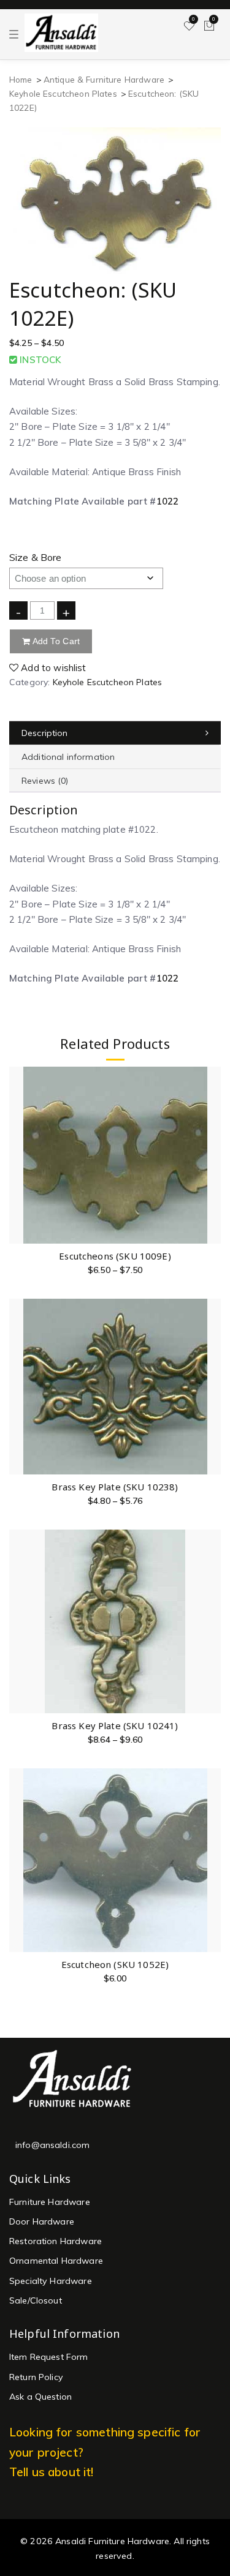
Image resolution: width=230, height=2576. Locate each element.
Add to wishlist (52, 668)
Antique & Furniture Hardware (104, 79)
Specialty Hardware (51, 2281)
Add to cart (55, 641)
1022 (168, 501)
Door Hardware (42, 2221)
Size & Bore (36, 557)
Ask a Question (40, 2397)
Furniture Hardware (50, 2202)
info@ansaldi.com (52, 2145)
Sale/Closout (36, 2300)
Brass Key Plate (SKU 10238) (115, 1487)
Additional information (68, 757)
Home (21, 79)
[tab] (115, 733)
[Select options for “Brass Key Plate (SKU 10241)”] (211, 1622)
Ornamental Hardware (56, 2261)
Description (45, 733)
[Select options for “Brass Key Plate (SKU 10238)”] (211, 1383)
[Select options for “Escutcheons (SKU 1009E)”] (211, 1152)
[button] (211, 1861)
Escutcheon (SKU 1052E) (115, 1964)
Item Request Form (49, 2357)
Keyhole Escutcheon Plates (63, 93)
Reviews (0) (45, 781)
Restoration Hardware (56, 2241)
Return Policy (36, 2377)
